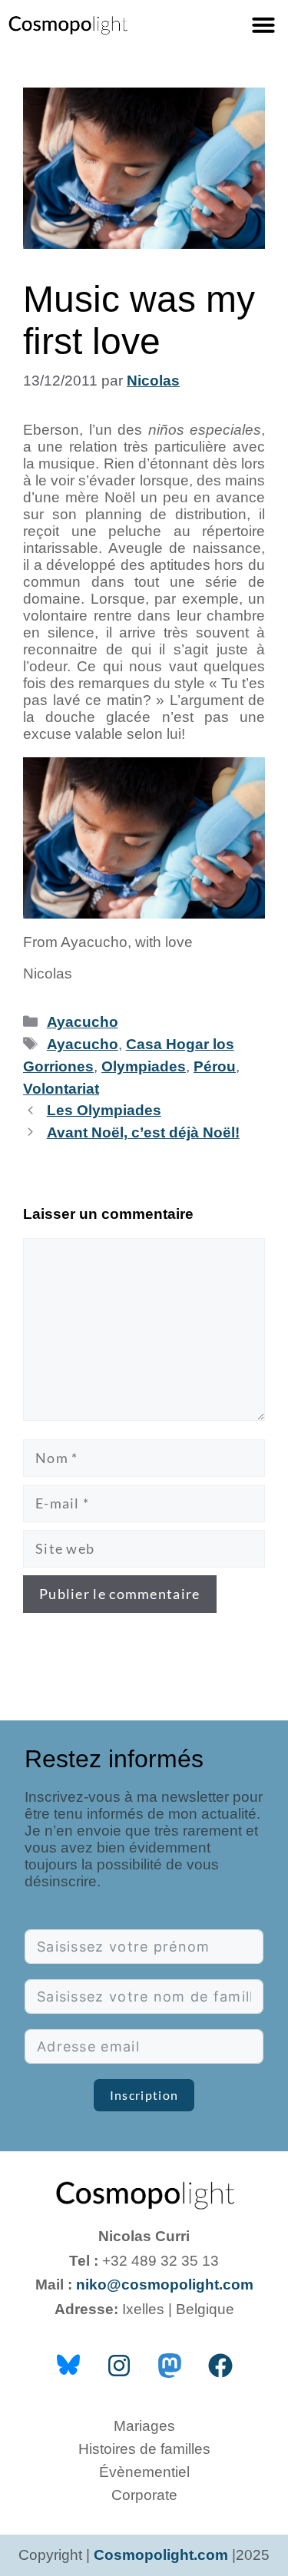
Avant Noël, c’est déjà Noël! (143, 1132)
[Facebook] (220, 2366)
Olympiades (144, 1066)
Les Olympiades (104, 1110)
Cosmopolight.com (161, 2555)
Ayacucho (83, 1022)
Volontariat (61, 1089)
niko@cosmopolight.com (165, 2285)
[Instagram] (119, 2366)
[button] (263, 25)
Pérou (215, 1066)
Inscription (144, 2095)
